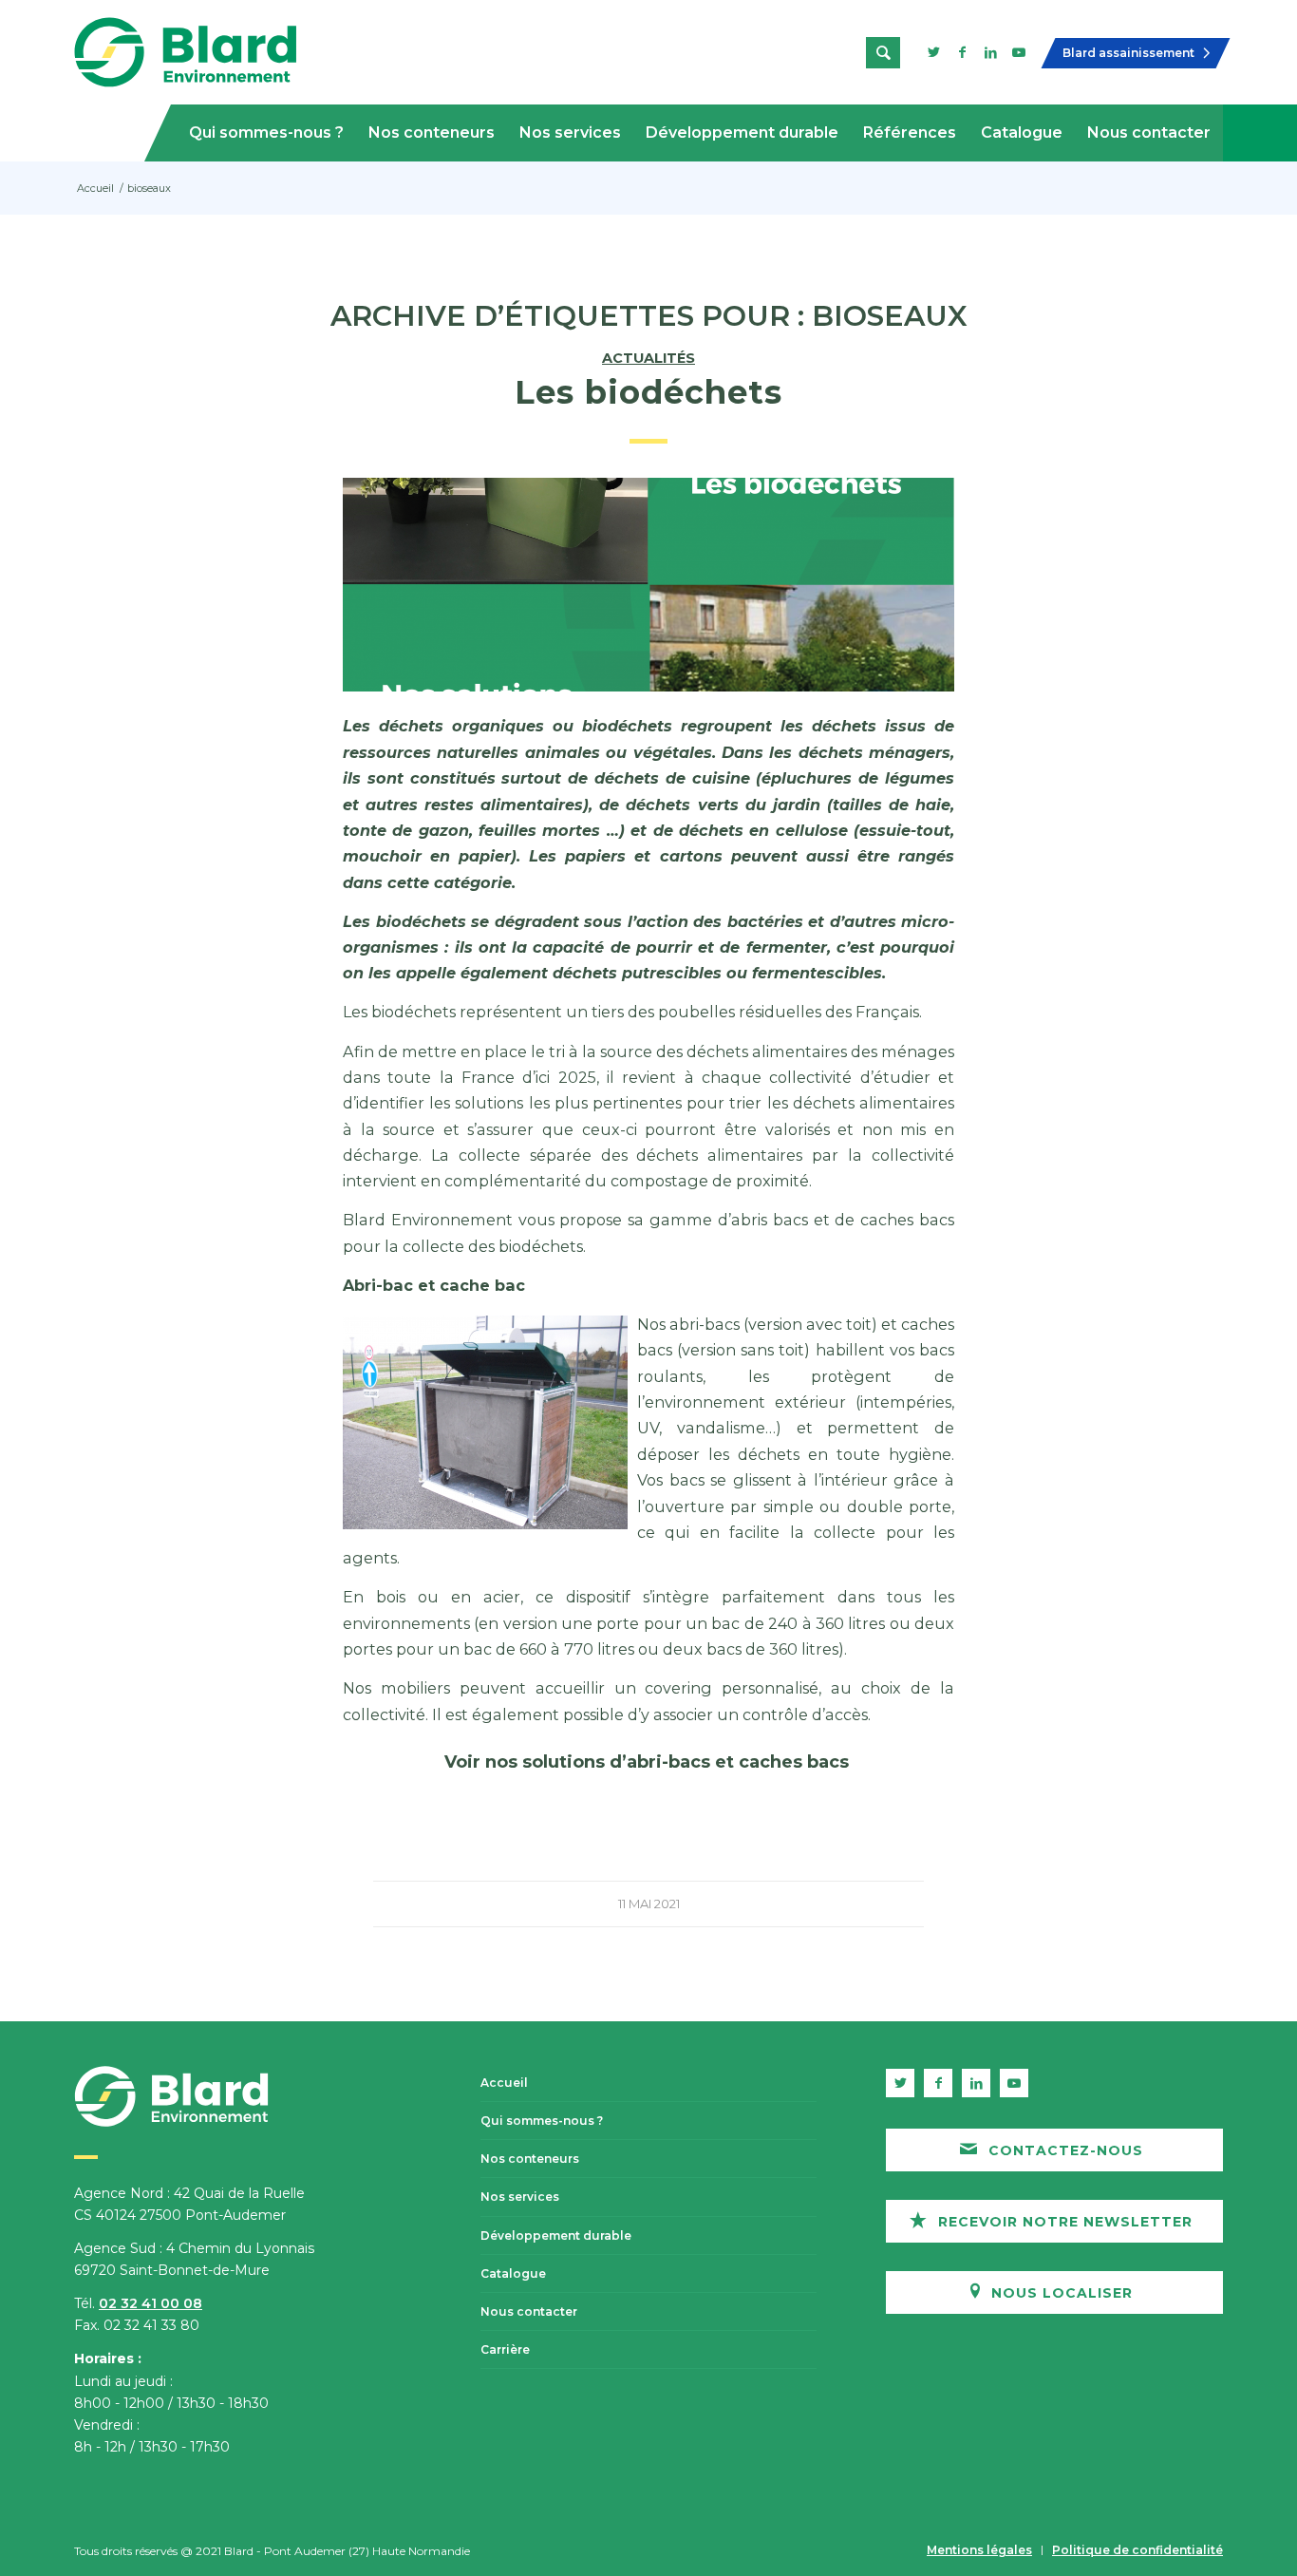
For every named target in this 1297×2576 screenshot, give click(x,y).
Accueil (504, 2083)
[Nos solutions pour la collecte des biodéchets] (648, 585)
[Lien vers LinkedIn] (990, 52)
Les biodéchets (648, 392)
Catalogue (513, 2273)
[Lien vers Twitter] (933, 52)
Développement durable (556, 2235)
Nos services (520, 2197)
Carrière (505, 2349)
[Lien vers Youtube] (1019, 52)
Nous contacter (529, 2311)
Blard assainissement (1128, 53)
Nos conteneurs (530, 2159)
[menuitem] (266, 133)
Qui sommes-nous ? (542, 2121)
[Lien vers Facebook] (962, 52)
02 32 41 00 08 (150, 2303)
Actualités (648, 358)
